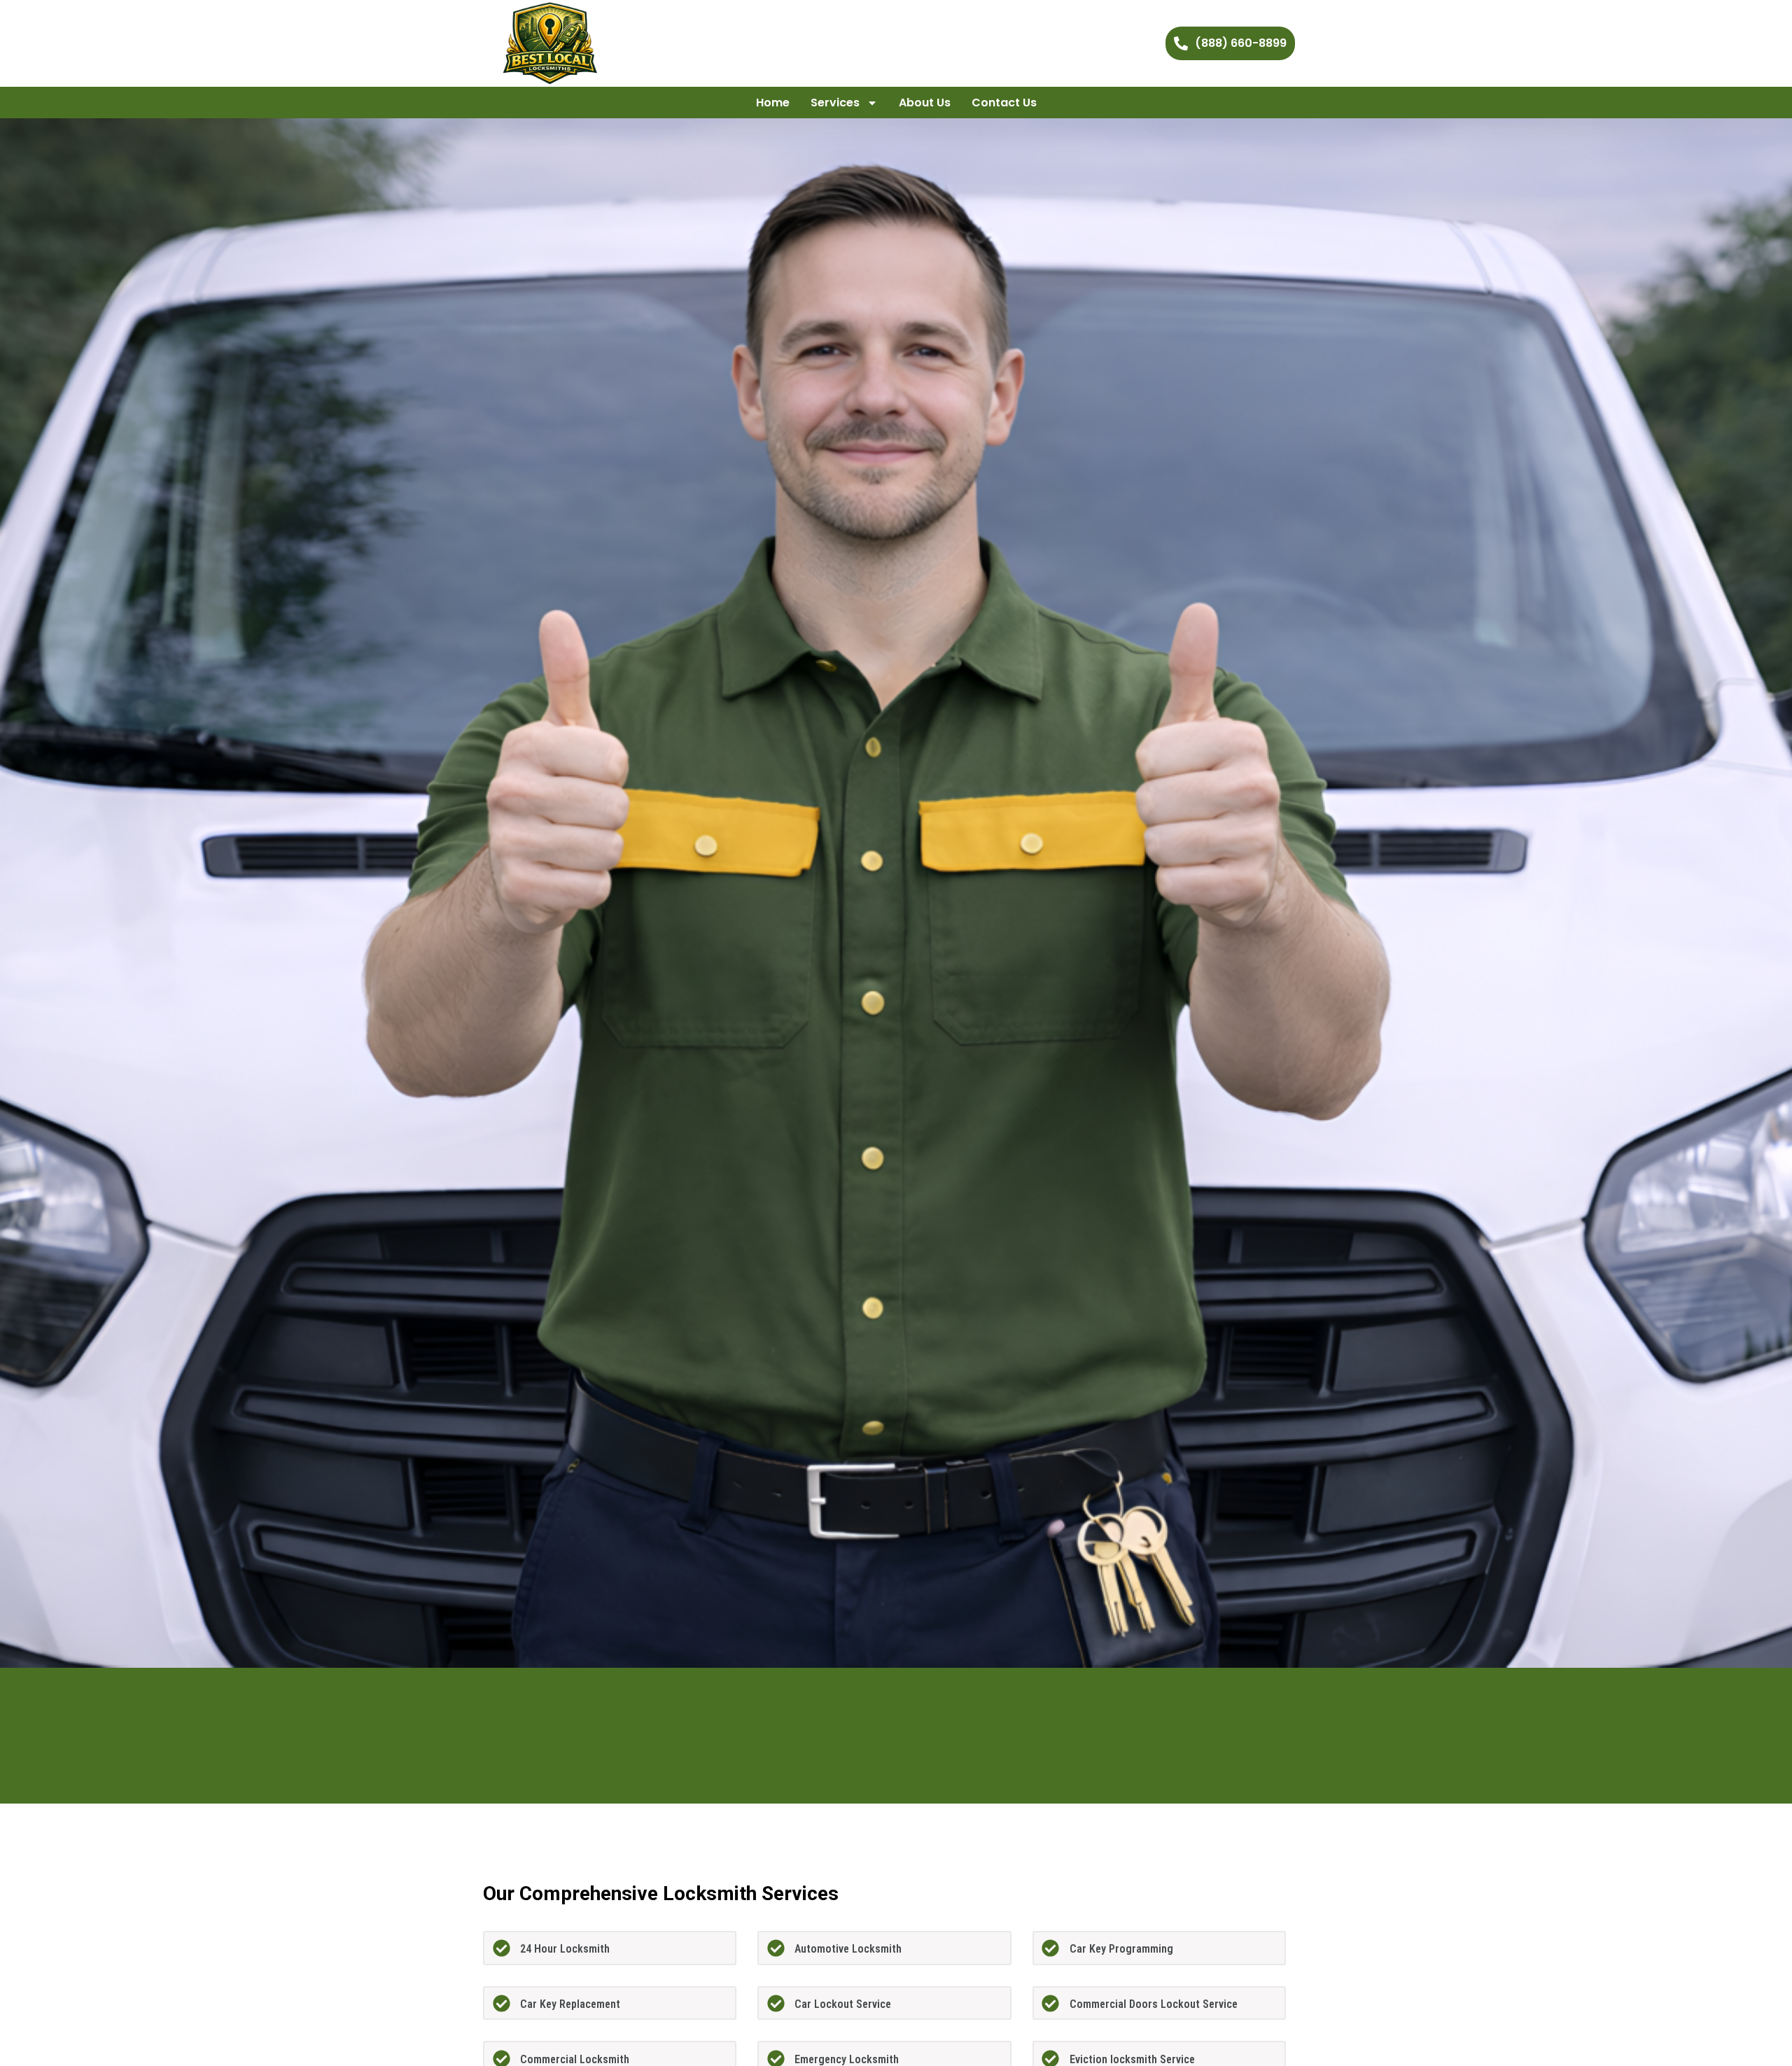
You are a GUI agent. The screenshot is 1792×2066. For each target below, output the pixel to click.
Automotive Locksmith (848, 1949)
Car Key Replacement (570, 2004)
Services (835, 103)
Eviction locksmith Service (1132, 2059)
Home (773, 103)
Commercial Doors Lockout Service (1154, 2004)
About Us (925, 103)
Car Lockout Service (843, 2004)
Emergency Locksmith (847, 2059)
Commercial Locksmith (575, 2059)
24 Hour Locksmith (565, 1949)
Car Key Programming (1121, 1949)
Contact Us (1004, 103)
